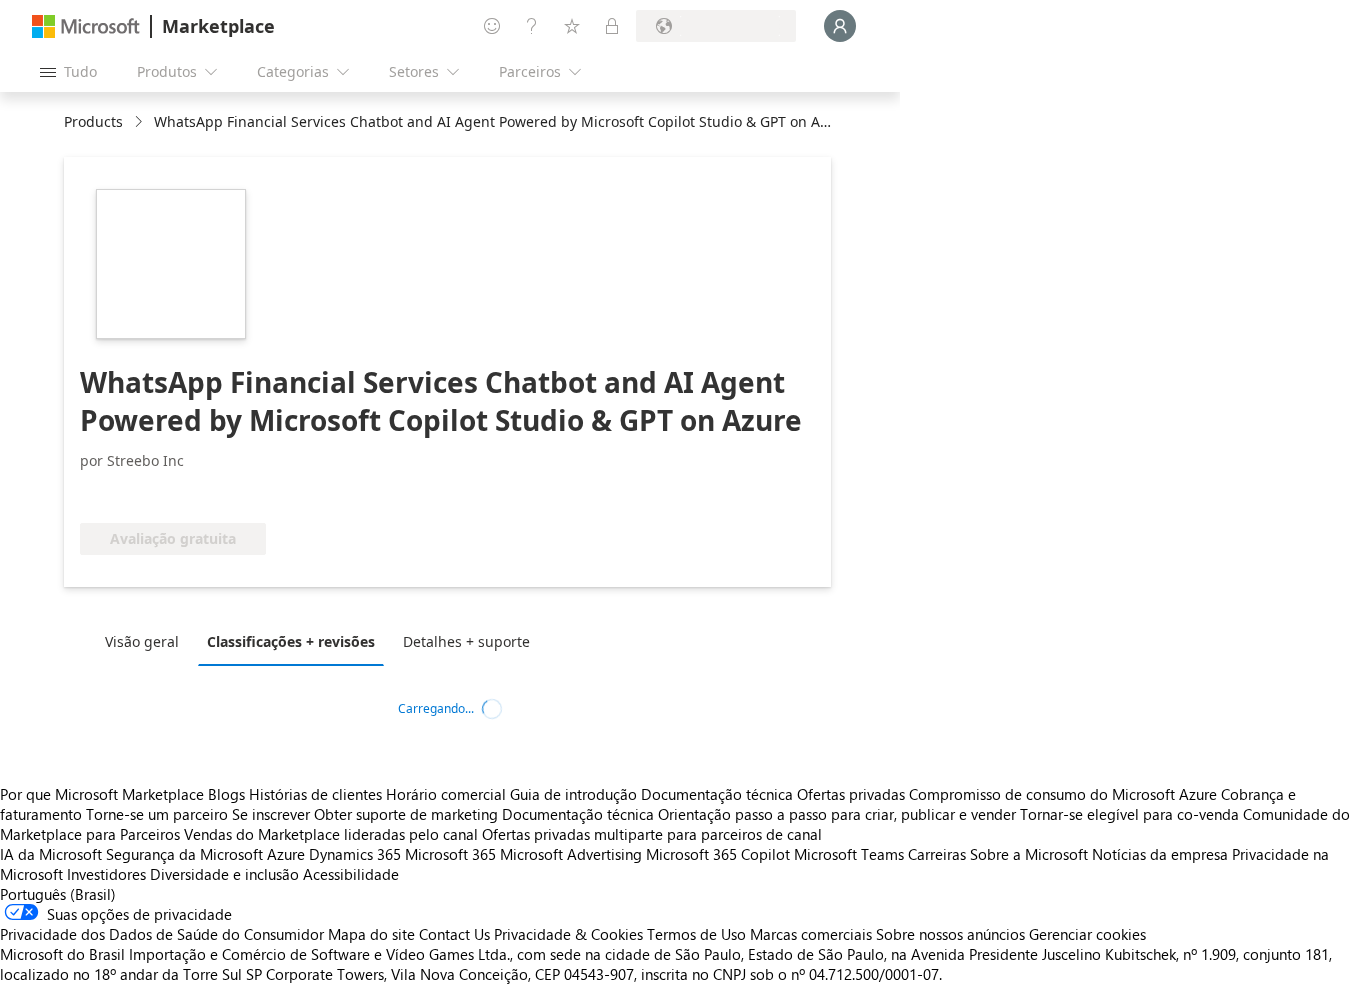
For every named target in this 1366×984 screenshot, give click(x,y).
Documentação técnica (717, 794)
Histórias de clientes (315, 794)
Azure (286, 854)
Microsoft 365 (450, 854)
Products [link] (93, 121)
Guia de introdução (573, 794)
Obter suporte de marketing (406, 814)
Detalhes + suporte (466, 641)
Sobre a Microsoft (1029, 854)
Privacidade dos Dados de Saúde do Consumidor (162, 934)
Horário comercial (446, 794)
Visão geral (142, 641)
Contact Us (454, 934)
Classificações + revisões (291, 641)
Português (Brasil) (58, 894)
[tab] (147, 641)
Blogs (226, 794)
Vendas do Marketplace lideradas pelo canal (331, 834)
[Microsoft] (86, 26)
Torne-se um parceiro (157, 814)
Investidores (106, 874)
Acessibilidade (351, 874)
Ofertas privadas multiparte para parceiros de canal (652, 834)
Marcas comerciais (811, 934)
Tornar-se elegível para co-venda (1129, 814)
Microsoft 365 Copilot (718, 854)
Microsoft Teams (849, 854)
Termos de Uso (696, 934)
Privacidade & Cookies (568, 934)
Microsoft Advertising (571, 854)
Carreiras (937, 854)
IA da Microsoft (51, 854)
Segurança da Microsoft (184, 854)
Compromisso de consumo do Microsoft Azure (1065, 794)
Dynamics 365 (355, 854)
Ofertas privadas (851, 794)
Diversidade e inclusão (224, 874)
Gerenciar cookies (1087, 934)
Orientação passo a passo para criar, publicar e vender (837, 814)
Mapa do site (371, 934)
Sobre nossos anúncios (950, 934)
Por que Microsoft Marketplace (102, 794)
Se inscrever (271, 814)
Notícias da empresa (1160, 854)
